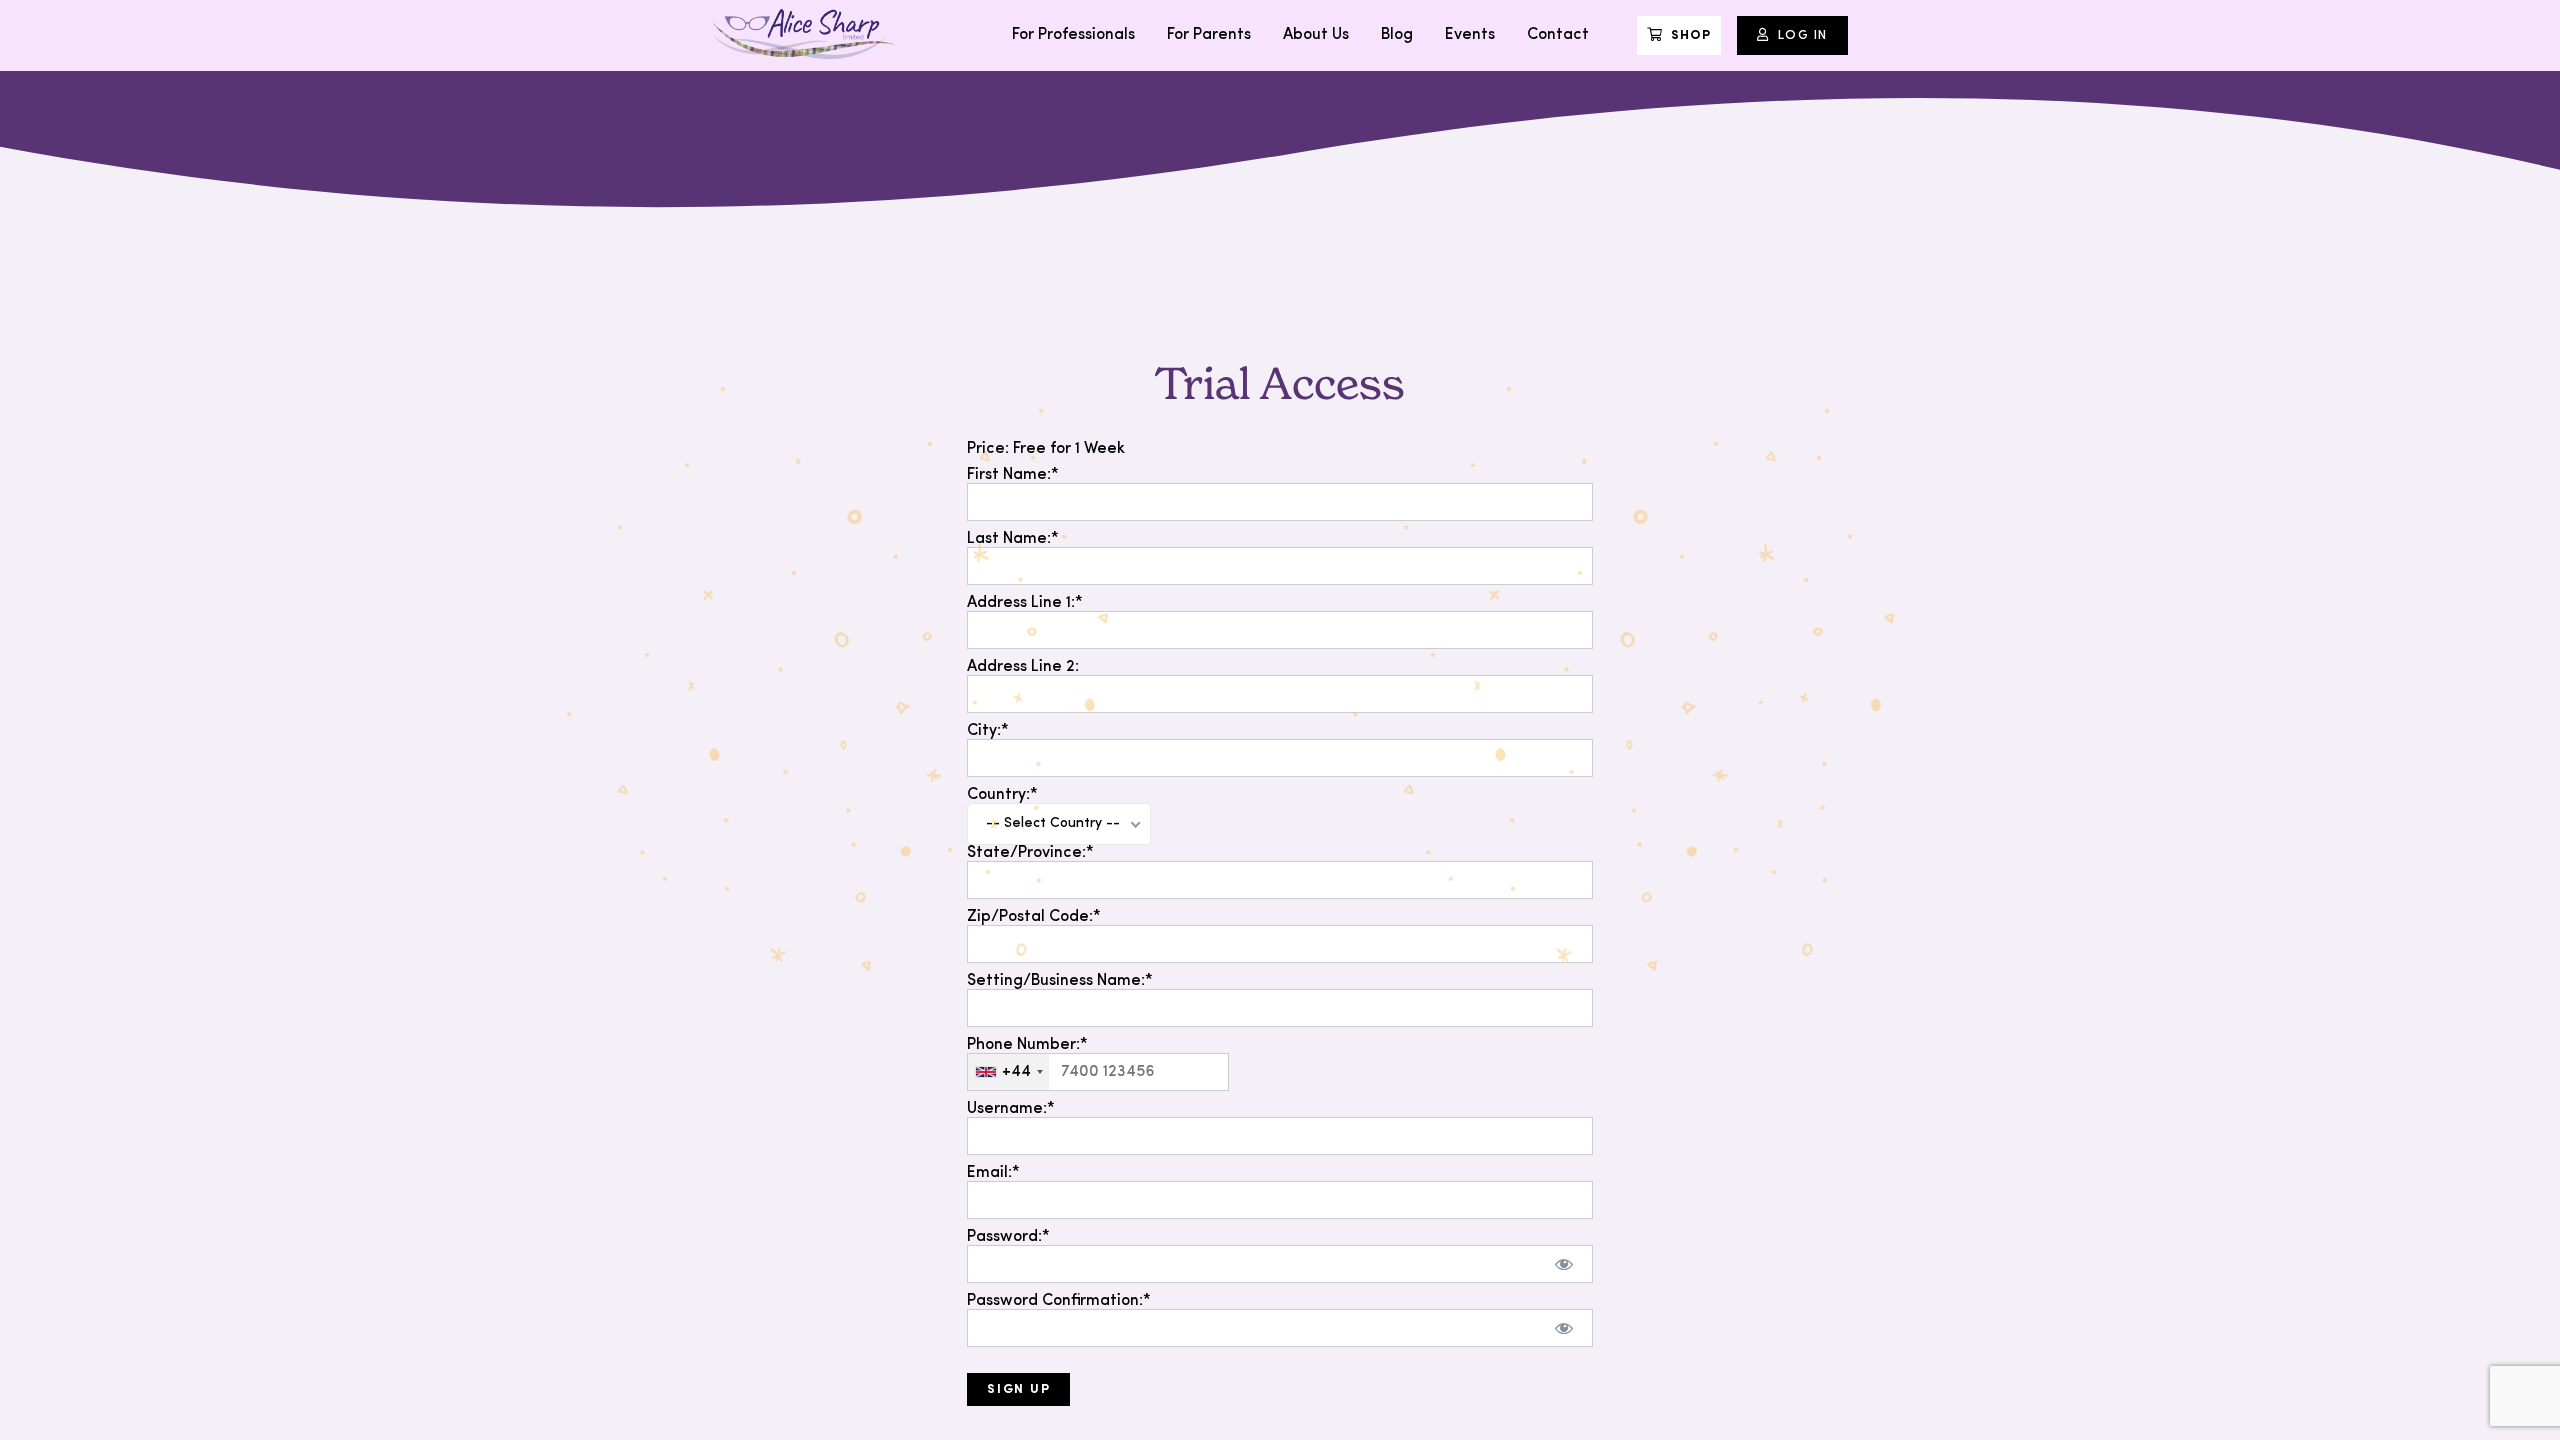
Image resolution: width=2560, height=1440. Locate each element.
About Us (1316, 35)
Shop (1691, 35)
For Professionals (1073, 35)
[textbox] (1098, 1072)
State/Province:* (1030, 853)
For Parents (1209, 35)
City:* (988, 731)
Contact (1558, 35)
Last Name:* (1013, 539)
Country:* (1002, 795)
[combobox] (1008, 1072)
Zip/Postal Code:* (1034, 917)
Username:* (1011, 1109)
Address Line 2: (1023, 667)
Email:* (993, 1173)
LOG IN (1803, 35)
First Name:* (1013, 475)
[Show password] (1564, 1264)
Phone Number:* (1027, 1045)
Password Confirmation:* (1059, 1301)
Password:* (1008, 1237)
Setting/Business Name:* (1060, 981)
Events (1470, 35)
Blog (1397, 35)
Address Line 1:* (1025, 603)
